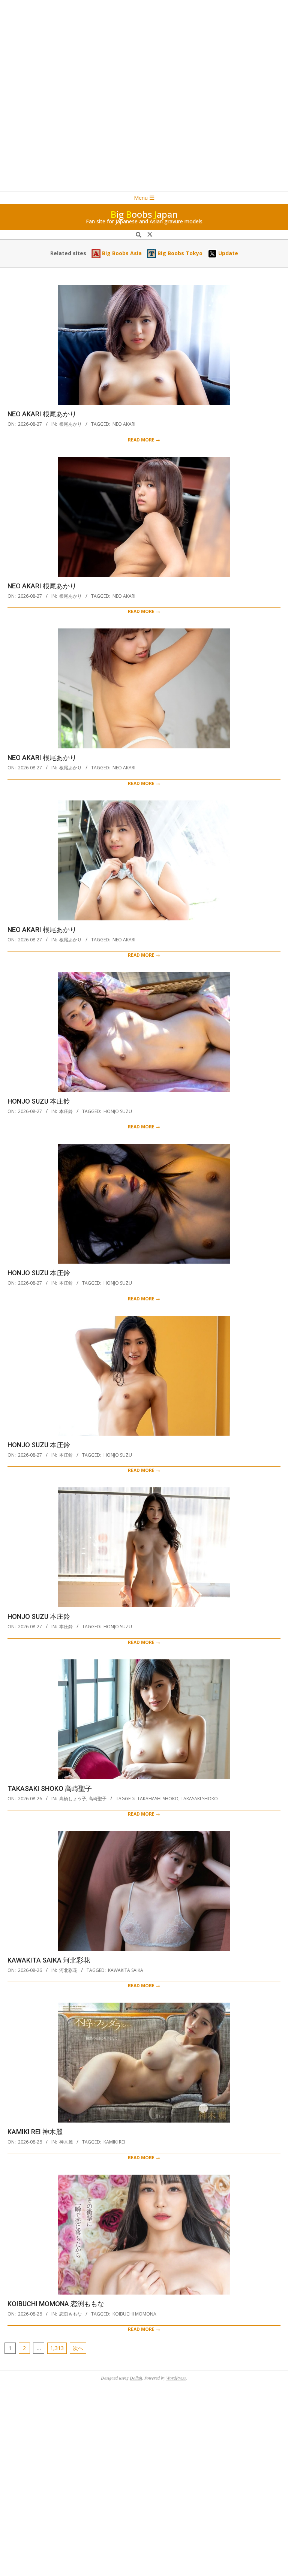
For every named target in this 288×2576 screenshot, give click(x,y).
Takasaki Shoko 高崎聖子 (50, 1788)
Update (227, 253)
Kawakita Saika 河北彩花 (49, 1960)
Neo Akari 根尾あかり (42, 414)
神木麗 (66, 2142)
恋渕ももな (70, 2314)
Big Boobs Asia (121, 253)
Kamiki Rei (114, 2142)
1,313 (57, 2348)
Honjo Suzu (118, 1111)
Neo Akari (124, 424)
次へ (78, 2348)
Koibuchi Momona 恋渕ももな (56, 2304)
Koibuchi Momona (134, 2314)
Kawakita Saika (126, 1970)
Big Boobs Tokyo (179, 253)
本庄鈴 (66, 1111)
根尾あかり (70, 424)
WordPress (176, 2378)
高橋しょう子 (73, 1799)
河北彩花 (68, 1970)
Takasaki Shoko (199, 1799)
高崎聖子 (97, 1799)
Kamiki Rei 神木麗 (35, 2132)
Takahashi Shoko (158, 1799)
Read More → (144, 440)
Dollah (136, 2378)
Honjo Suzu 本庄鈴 (39, 1101)
